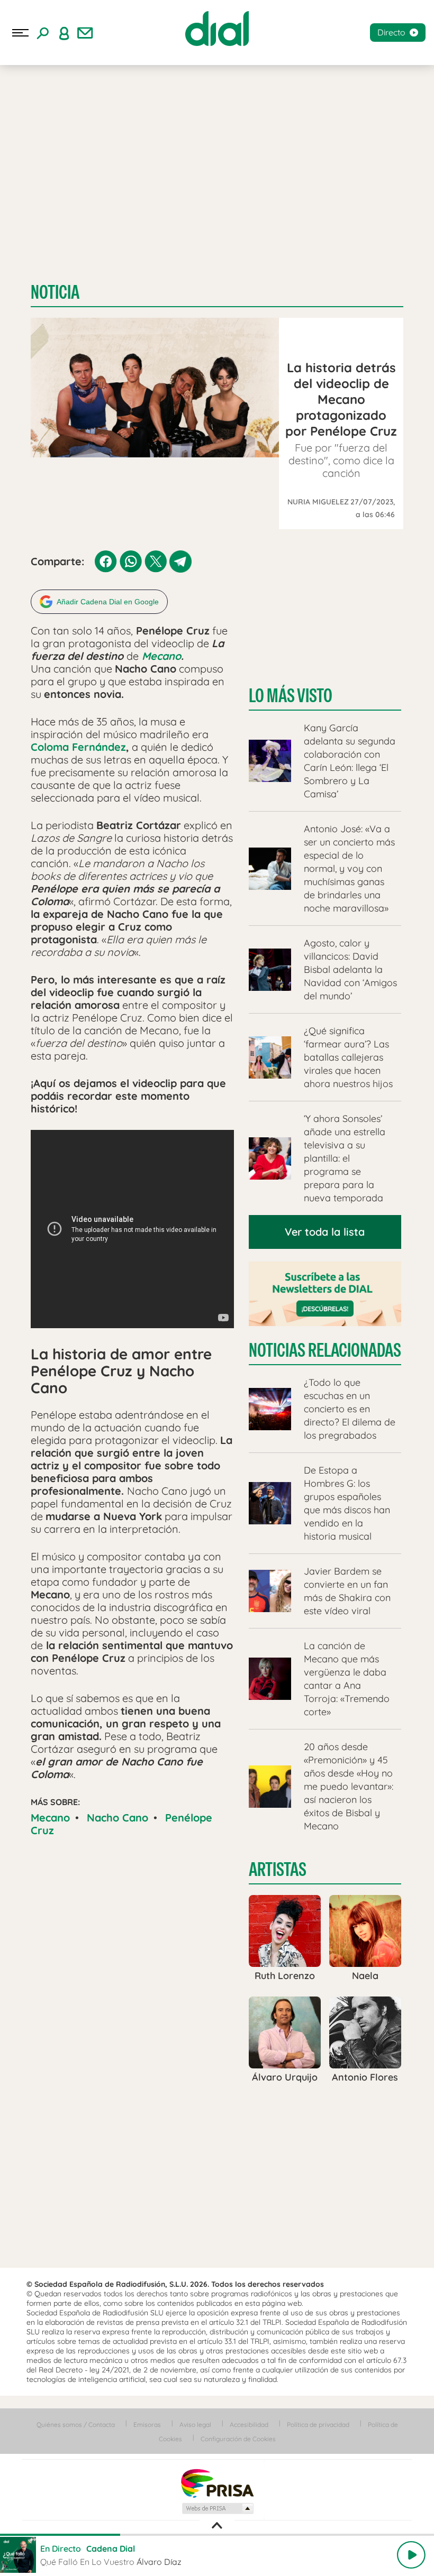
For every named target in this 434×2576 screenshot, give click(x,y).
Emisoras (147, 2425)
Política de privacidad (318, 2425)
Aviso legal (195, 2425)
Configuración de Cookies (238, 2439)
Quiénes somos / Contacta (76, 2425)
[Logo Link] (217, 29)
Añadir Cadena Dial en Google (108, 602)
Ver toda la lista (325, 1232)
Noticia (55, 292)
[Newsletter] (85, 33)
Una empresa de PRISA (217, 2483)
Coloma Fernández (78, 747)
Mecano (160, 656)
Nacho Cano (117, 1818)
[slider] (217, 2535)
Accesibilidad (249, 2425)
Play (411, 2555)
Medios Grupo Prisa (217, 2508)
